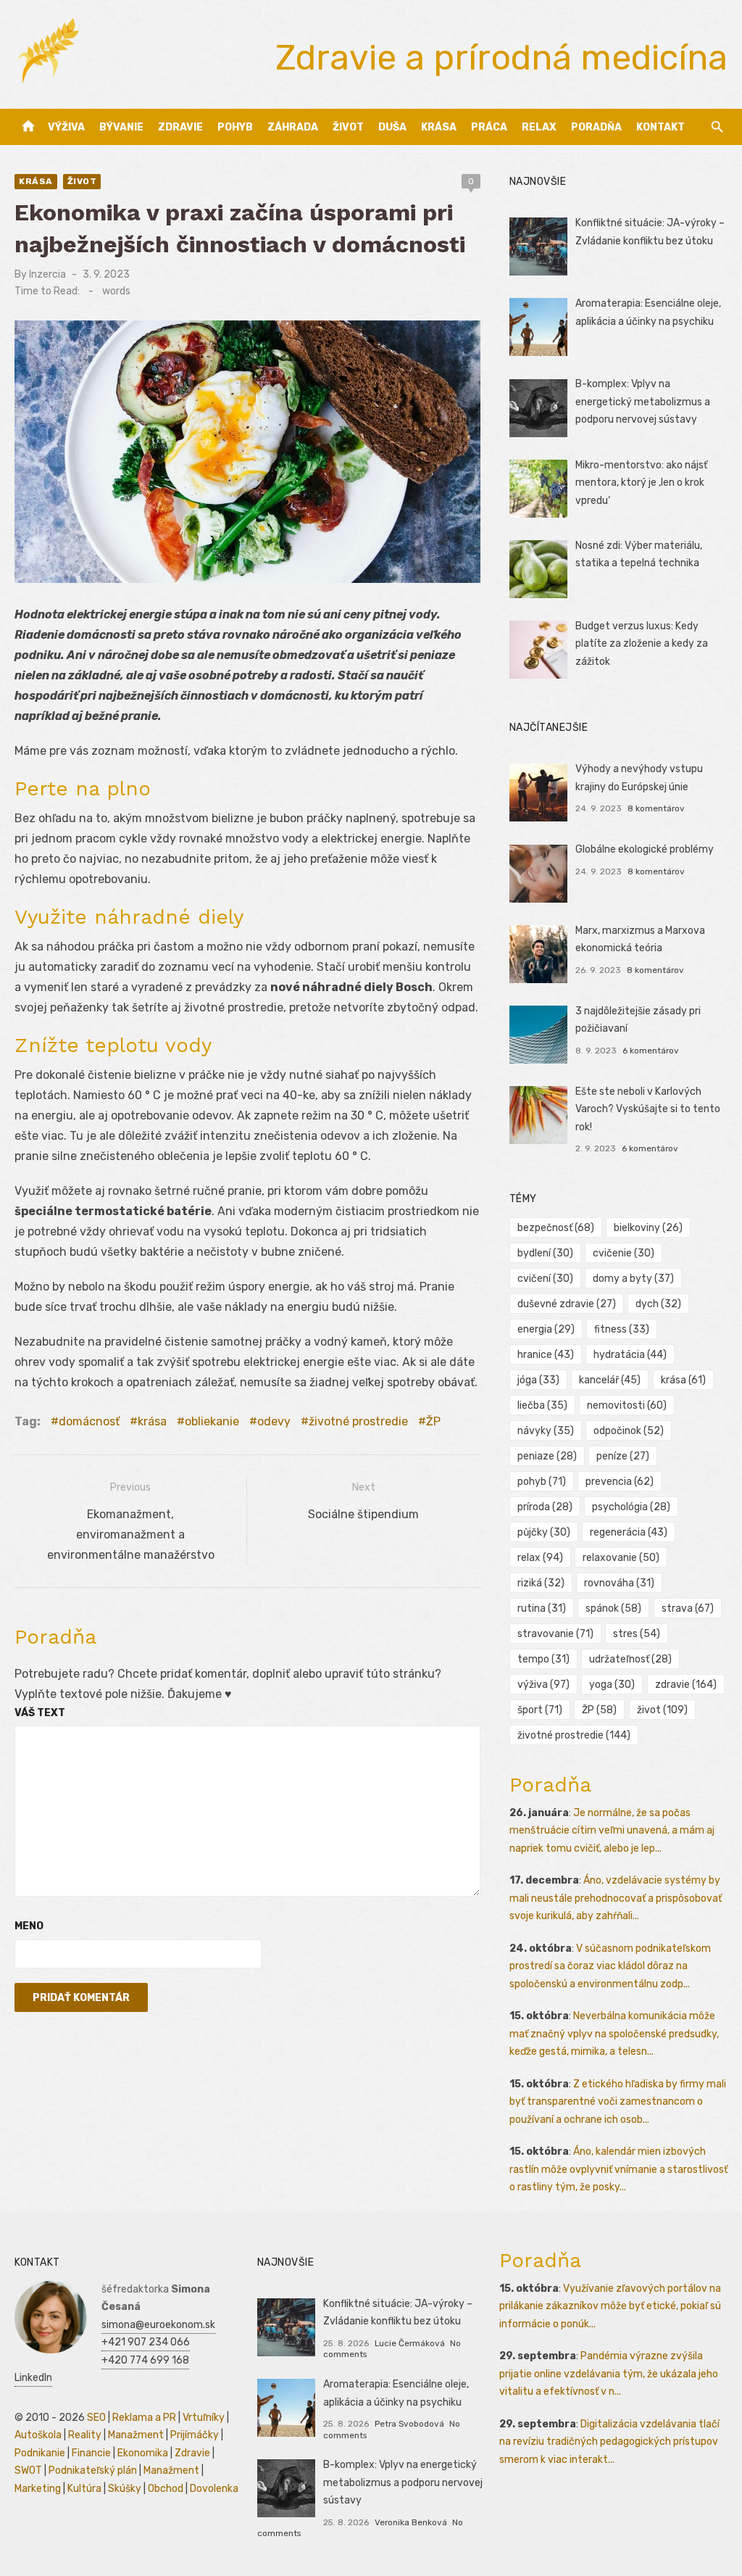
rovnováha (619, 1583)
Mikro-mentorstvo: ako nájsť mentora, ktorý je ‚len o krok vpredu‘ (641, 483)
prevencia (620, 1482)
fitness (622, 1329)
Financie (91, 2453)
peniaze (547, 1456)
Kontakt (660, 127)
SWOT (28, 2471)
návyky (546, 1431)
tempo (543, 1659)
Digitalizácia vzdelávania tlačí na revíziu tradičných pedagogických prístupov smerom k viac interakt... (609, 2442)
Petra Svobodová (409, 2424)
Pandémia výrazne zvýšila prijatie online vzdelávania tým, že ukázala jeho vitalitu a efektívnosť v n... (609, 2374)
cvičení (545, 1279)
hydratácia (630, 1355)
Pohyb (235, 127)
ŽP (433, 1421)
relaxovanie (621, 1558)
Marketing (38, 2489)
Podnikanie (40, 2453)
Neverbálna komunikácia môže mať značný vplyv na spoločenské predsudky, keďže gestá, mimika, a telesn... (614, 2034)
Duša (392, 127)
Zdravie (180, 127)
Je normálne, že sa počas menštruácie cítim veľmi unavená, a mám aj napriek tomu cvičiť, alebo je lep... (612, 1831)
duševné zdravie (567, 1304)
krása (152, 1421)
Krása (439, 127)
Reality (85, 2435)
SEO (96, 2418)
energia (546, 1329)
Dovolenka (214, 2489)
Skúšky (125, 2489)
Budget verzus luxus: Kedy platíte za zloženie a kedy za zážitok (642, 644)
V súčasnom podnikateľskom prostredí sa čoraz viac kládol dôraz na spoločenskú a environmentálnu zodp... (610, 1966)
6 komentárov (651, 1051)
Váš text (40, 1713)
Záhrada (293, 127)
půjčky (544, 1532)
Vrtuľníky (204, 2418)
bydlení (545, 1253)
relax (540, 1558)
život (662, 1710)
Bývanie (121, 127)
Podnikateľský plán (93, 2471)
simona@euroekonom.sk (158, 2325)
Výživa (66, 127)
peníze (623, 1456)
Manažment (136, 2435)
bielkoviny (648, 1228)
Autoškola (38, 2435)
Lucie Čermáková (410, 2343)
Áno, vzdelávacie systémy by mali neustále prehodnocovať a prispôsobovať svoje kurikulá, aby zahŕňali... (616, 1898)
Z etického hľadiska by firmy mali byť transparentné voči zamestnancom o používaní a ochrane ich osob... (618, 2102)
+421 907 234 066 (146, 2342)
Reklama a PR (144, 2418)
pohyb (542, 1482)
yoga (612, 1685)
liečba (542, 1405)
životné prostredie (358, 1421)
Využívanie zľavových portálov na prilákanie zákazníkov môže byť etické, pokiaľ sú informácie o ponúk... (610, 2306)
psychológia (631, 1507)
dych (658, 1304)
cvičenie (624, 1253)
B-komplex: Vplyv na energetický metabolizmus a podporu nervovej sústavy (643, 402)
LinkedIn (33, 2378)
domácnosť (89, 1421)
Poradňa (596, 127)
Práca (489, 127)
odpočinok (629, 1431)
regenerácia (629, 1532)
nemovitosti (627, 1405)
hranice (546, 1355)
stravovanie (555, 1634)
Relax (539, 127)
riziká (541, 1583)
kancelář (610, 1380)
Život (348, 127)
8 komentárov (656, 808)
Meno (29, 1926)
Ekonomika (143, 2453)
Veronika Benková (411, 2522)
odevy (274, 1421)
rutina (542, 1608)
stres (637, 1634)
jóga (538, 1380)
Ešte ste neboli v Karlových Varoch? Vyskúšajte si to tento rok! (648, 1109)
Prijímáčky (195, 2435)
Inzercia (47, 274)
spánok (613, 1608)
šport (540, 1710)
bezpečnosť (556, 1228)
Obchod (166, 2489)
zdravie (686, 1685)
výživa (543, 1685)
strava (688, 1608)
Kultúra (84, 2489)
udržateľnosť (630, 1659)
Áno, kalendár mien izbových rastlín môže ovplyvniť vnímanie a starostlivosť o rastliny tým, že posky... (618, 2169)
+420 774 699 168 (145, 2360)
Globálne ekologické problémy (645, 849)
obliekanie (212, 1421)
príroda (545, 1507)
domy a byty (633, 1279)
